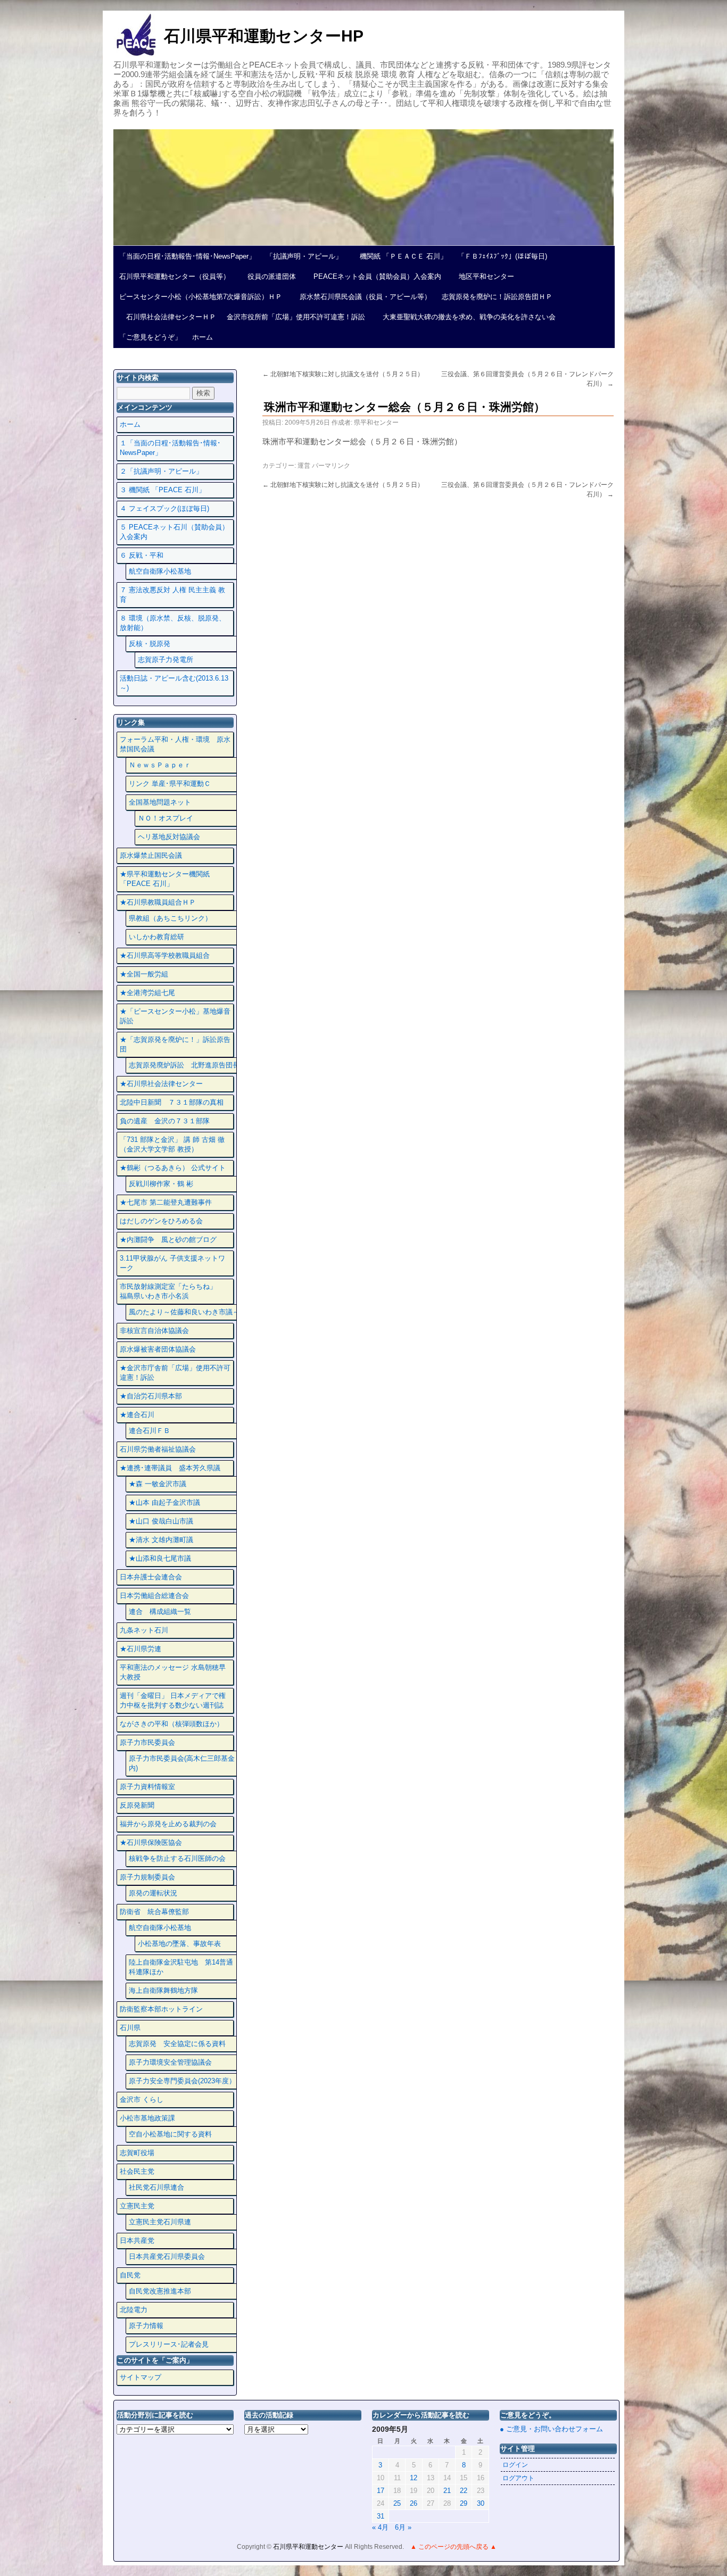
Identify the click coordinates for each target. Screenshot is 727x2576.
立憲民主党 (137, 2206)
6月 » (403, 2527)
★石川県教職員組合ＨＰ (158, 902)
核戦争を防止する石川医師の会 (177, 1858)
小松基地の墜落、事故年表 (179, 1944)
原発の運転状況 (153, 1893)
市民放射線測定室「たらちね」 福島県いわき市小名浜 (175, 1291)
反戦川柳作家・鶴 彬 (161, 1184)
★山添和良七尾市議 (160, 1558)
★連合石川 (137, 1415)
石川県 (130, 2028)
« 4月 (380, 2527)
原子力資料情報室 (147, 1787)
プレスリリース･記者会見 (169, 2344)
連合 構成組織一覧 (160, 1612)
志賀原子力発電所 (166, 660)
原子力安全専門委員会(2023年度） (182, 2081)
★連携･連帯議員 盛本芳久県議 (170, 1468)
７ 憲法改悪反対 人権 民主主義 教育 (172, 595)
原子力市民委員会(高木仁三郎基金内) (182, 1763)
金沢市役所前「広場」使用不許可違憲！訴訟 (296, 317)
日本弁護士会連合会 (151, 1577)
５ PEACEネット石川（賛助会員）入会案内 (174, 532)
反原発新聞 (137, 1805)
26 (414, 2503)
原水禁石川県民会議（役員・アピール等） (362, 297)
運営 (304, 466)
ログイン (515, 2465)
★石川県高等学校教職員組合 (165, 955)
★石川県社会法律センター (161, 1084)
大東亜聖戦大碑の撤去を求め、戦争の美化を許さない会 (466, 317)
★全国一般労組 (144, 974)
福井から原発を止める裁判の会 (168, 1824)
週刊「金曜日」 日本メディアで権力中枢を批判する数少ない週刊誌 (173, 1700)
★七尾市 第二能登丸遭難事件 (166, 1202)
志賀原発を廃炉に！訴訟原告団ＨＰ (497, 297)
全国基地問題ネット (160, 802)
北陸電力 (134, 2310)
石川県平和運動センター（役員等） (175, 276)
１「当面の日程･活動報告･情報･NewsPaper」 (170, 448)
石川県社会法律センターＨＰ (168, 317)
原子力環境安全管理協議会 (170, 2062)
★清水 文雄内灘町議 (161, 1540)
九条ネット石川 (144, 1630)
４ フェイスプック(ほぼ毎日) (164, 508)
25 (397, 2503)
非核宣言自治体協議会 (154, 1331)
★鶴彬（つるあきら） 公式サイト (173, 1168)
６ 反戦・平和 (142, 555)
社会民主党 (137, 2171)
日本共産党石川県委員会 (167, 2256)
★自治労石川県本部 (151, 1396)
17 (381, 2491)
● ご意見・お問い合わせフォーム (551, 2429)
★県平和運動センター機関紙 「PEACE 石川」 (165, 879)
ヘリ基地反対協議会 (169, 837)
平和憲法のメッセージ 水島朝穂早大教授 (173, 1672)
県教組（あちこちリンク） (170, 918)
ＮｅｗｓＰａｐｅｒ (160, 765)
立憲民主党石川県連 (160, 2222)
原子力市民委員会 (147, 1742)
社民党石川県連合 (156, 2187)
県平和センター (376, 423)
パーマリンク (331, 466)
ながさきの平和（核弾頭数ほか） (172, 1724)
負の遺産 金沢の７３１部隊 (165, 1121)
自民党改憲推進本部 (160, 2291)
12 (414, 2478)
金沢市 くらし (142, 2099)
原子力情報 (146, 2326)
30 (481, 2503)
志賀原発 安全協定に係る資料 (177, 2044)
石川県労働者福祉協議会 (158, 1449)
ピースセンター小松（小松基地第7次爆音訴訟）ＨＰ (201, 297)
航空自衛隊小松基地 (160, 571)
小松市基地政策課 (147, 2118)
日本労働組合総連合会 (154, 1596)
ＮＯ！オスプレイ (166, 818)
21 (447, 2491)
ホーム (203, 337)
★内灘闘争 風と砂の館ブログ (168, 1240)
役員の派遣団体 (268, 276)
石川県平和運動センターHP (264, 36)
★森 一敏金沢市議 (158, 1484)
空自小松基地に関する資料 (170, 2134)
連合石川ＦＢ (150, 1431)
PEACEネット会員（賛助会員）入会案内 (374, 276)
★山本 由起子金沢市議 (164, 1502)
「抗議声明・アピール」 (304, 256)
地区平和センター (483, 276)
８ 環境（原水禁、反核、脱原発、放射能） (173, 623)
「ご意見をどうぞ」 (150, 337)
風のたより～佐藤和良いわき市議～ (184, 1312)
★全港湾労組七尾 (147, 993)
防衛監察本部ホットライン (161, 2009)
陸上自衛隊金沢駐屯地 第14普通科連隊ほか (181, 1967)
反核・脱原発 (150, 644)
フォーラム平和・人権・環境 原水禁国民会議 (175, 744)
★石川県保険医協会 (151, 1842)
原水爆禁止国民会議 (151, 855)
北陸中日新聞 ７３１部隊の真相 (172, 1102)
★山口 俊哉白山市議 (161, 1521)
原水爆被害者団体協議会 (158, 1349)
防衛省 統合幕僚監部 (154, 1912)
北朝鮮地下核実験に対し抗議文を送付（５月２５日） (343, 374)
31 (381, 2516)
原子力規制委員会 (147, 1877)
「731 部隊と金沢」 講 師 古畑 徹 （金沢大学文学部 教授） (172, 1144)
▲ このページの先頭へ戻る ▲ (453, 2547)
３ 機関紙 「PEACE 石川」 (163, 490)
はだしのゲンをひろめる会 (161, 1221)
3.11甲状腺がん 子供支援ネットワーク (172, 1263)
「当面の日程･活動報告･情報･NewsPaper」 (187, 256)
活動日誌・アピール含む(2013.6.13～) (174, 683)
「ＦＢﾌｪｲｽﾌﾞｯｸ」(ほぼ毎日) (502, 256)
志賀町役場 (137, 2153)
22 (464, 2491)
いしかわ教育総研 (156, 937)
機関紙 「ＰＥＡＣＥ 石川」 (400, 256)
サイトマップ (141, 2377)
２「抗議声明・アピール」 (161, 471)
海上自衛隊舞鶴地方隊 (163, 1990)
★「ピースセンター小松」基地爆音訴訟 (175, 1016)
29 (464, 2503)
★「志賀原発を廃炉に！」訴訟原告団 (175, 1044)
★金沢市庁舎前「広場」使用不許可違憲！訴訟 (175, 1373)
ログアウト (518, 2478)
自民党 (130, 2275)
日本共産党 (137, 2240)
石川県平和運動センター (309, 2547)
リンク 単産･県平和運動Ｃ (170, 784)
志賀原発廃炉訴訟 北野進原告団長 (184, 1065)
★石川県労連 (141, 1649)
